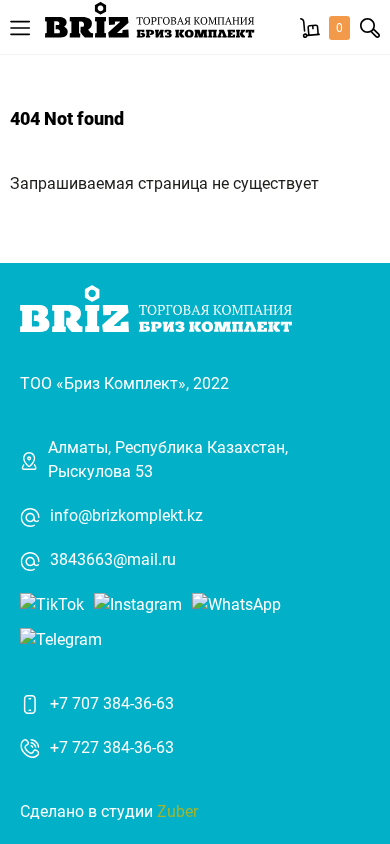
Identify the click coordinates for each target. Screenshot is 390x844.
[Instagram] (138, 603)
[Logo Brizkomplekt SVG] (150, 26)
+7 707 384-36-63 (112, 703)
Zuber (177, 811)
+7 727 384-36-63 (112, 747)
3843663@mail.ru (113, 559)
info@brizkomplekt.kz (126, 515)
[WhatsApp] (236, 603)
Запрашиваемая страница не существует (164, 183)
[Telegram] (61, 638)
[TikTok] (52, 603)
